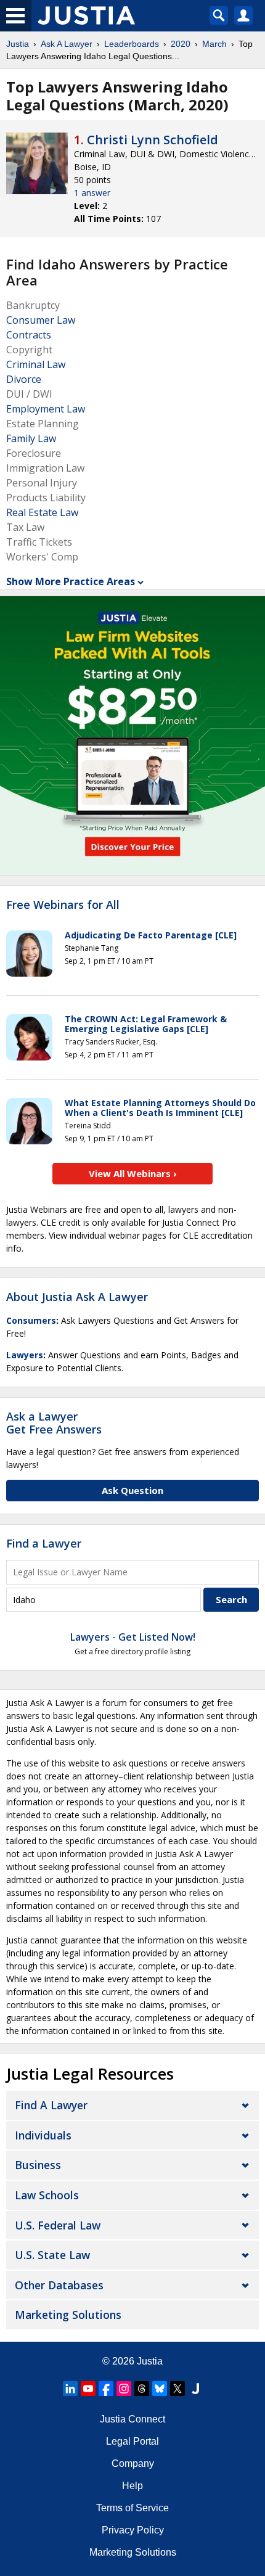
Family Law (31, 438)
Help (132, 2486)
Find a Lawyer (44, 1543)
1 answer (92, 193)
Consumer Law (41, 320)
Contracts (29, 335)
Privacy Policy (133, 2530)
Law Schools (47, 2195)
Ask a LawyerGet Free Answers (54, 1423)
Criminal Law (36, 364)
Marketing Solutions (68, 2315)
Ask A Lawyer (67, 44)
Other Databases (59, 2285)
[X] (177, 2389)
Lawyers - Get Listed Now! (133, 1637)
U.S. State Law (52, 2255)
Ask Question (132, 1490)
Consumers (31, 1320)
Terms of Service (132, 2508)
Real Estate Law (42, 512)
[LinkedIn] (70, 2389)
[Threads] (142, 2389)
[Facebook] (106, 2389)
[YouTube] (88, 2389)
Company (133, 2463)
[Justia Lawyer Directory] (195, 2389)
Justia (18, 44)
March (214, 44)
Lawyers (25, 1355)
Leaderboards (132, 44)
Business (38, 2165)
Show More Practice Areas (71, 581)
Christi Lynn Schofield (153, 140)
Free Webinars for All (63, 905)
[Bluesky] (160, 2389)
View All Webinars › (133, 1173)
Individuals (43, 2135)
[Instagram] (124, 2389)
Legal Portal (132, 2441)
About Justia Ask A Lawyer (77, 1297)
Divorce (24, 379)
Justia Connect (132, 2419)
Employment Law (46, 409)
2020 (181, 44)
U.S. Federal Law (58, 2225)
